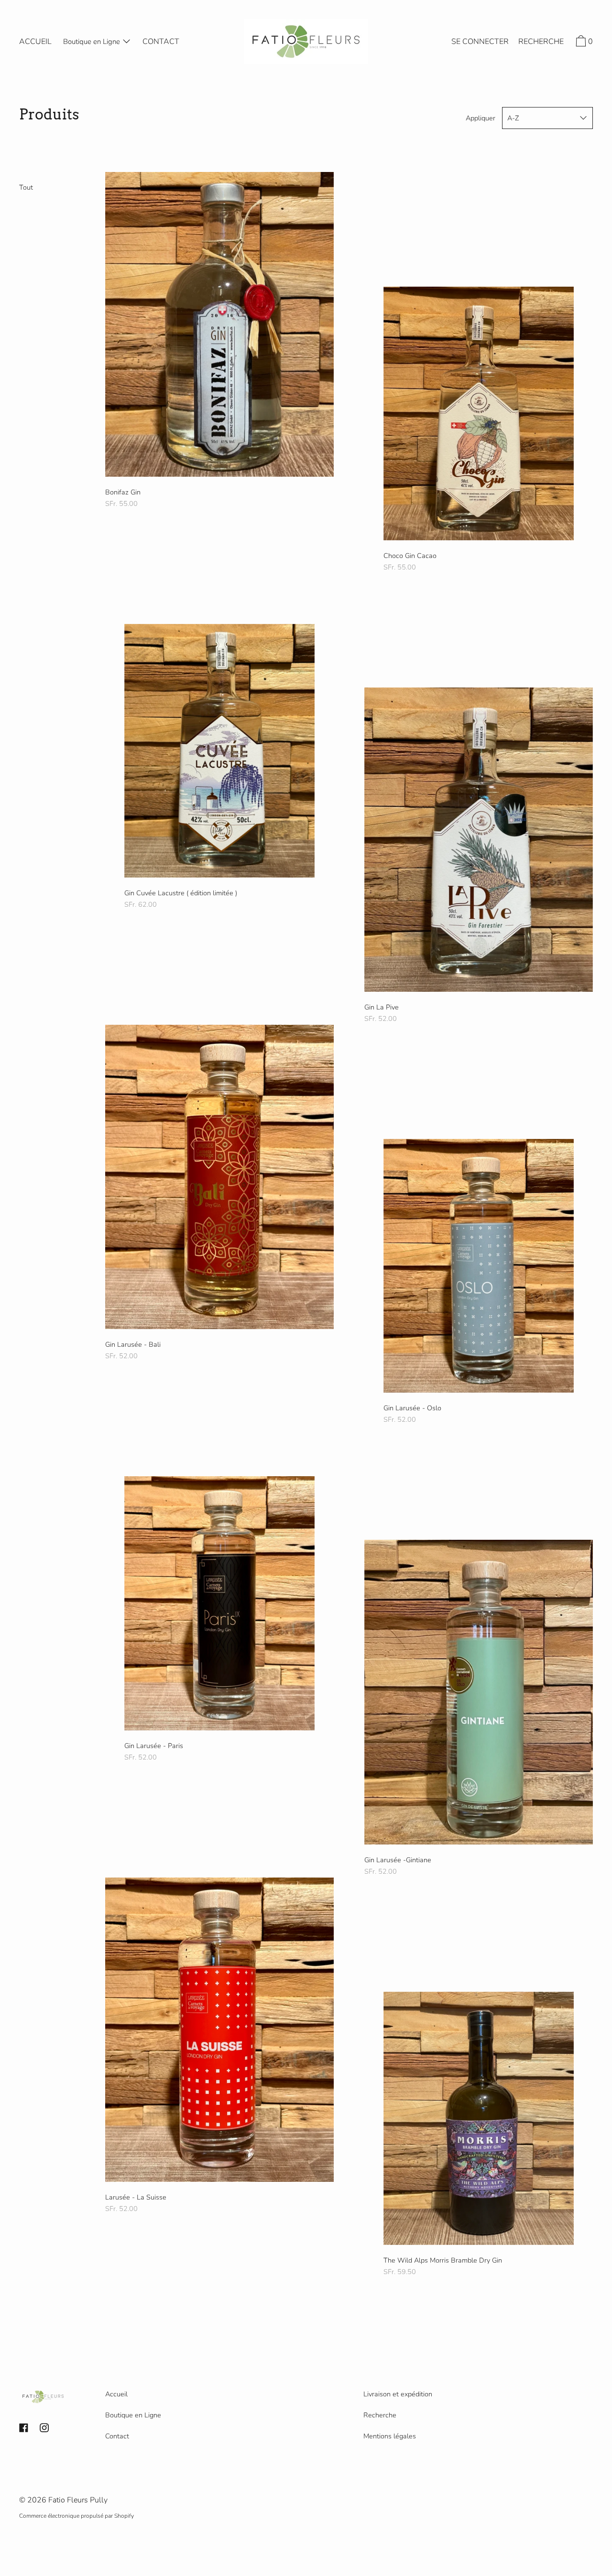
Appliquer (481, 118)
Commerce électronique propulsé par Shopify (76, 2516)
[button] (541, 43)
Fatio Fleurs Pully (78, 2500)
